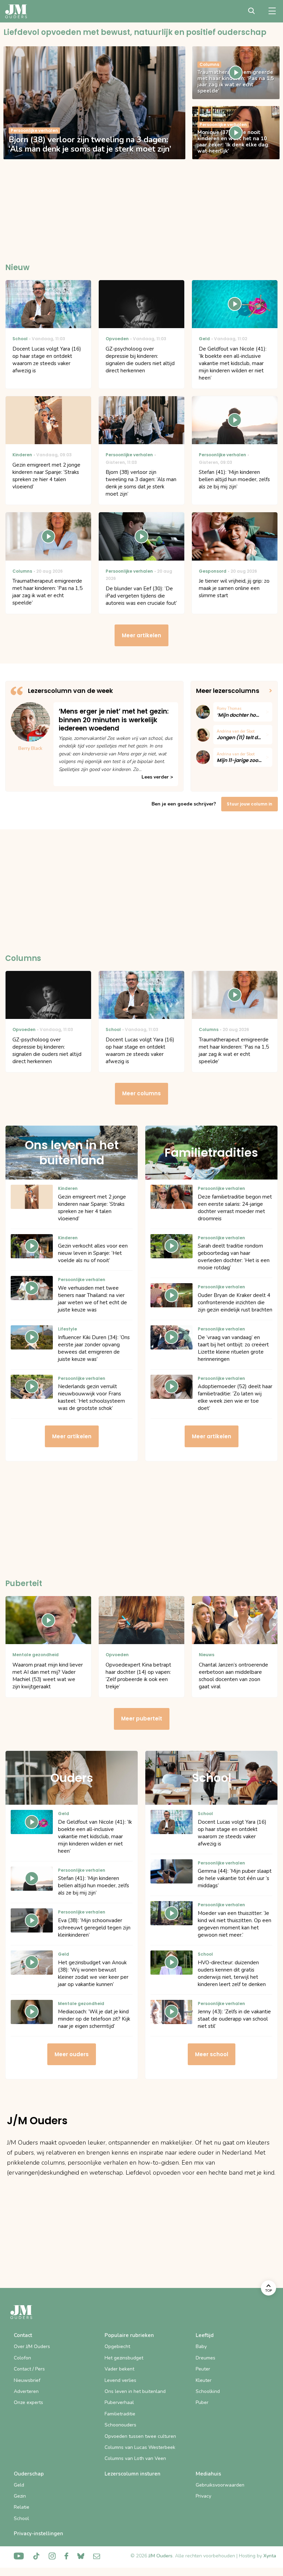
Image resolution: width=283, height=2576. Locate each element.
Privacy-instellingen (38, 2534)
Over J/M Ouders (32, 2346)
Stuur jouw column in (250, 804)
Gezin (20, 2496)
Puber (202, 2402)
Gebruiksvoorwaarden (220, 2485)
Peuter (203, 2369)
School (21, 2518)
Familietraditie (120, 2414)
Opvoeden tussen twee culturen (140, 2436)
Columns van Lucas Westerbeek (140, 2447)
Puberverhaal (119, 2402)
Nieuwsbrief (27, 2380)
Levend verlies (120, 2380)
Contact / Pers (29, 2369)
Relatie (22, 2507)
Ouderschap (29, 2474)
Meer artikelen (141, 635)
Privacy (203, 2496)
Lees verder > (157, 777)
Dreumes (206, 2358)
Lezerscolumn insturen (133, 2474)
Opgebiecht (117, 2346)
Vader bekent (119, 2369)
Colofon (22, 2358)
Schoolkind (208, 2391)
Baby (201, 2346)
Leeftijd (205, 2335)
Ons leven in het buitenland (135, 2391)
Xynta (270, 2556)
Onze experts (28, 2402)
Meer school (212, 2054)
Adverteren (26, 2391)
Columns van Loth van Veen (135, 2458)
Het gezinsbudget (124, 2358)
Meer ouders (72, 2054)
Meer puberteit (142, 1719)
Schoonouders (120, 2425)
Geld (19, 2485)
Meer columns (141, 1093)
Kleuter (204, 2380)
